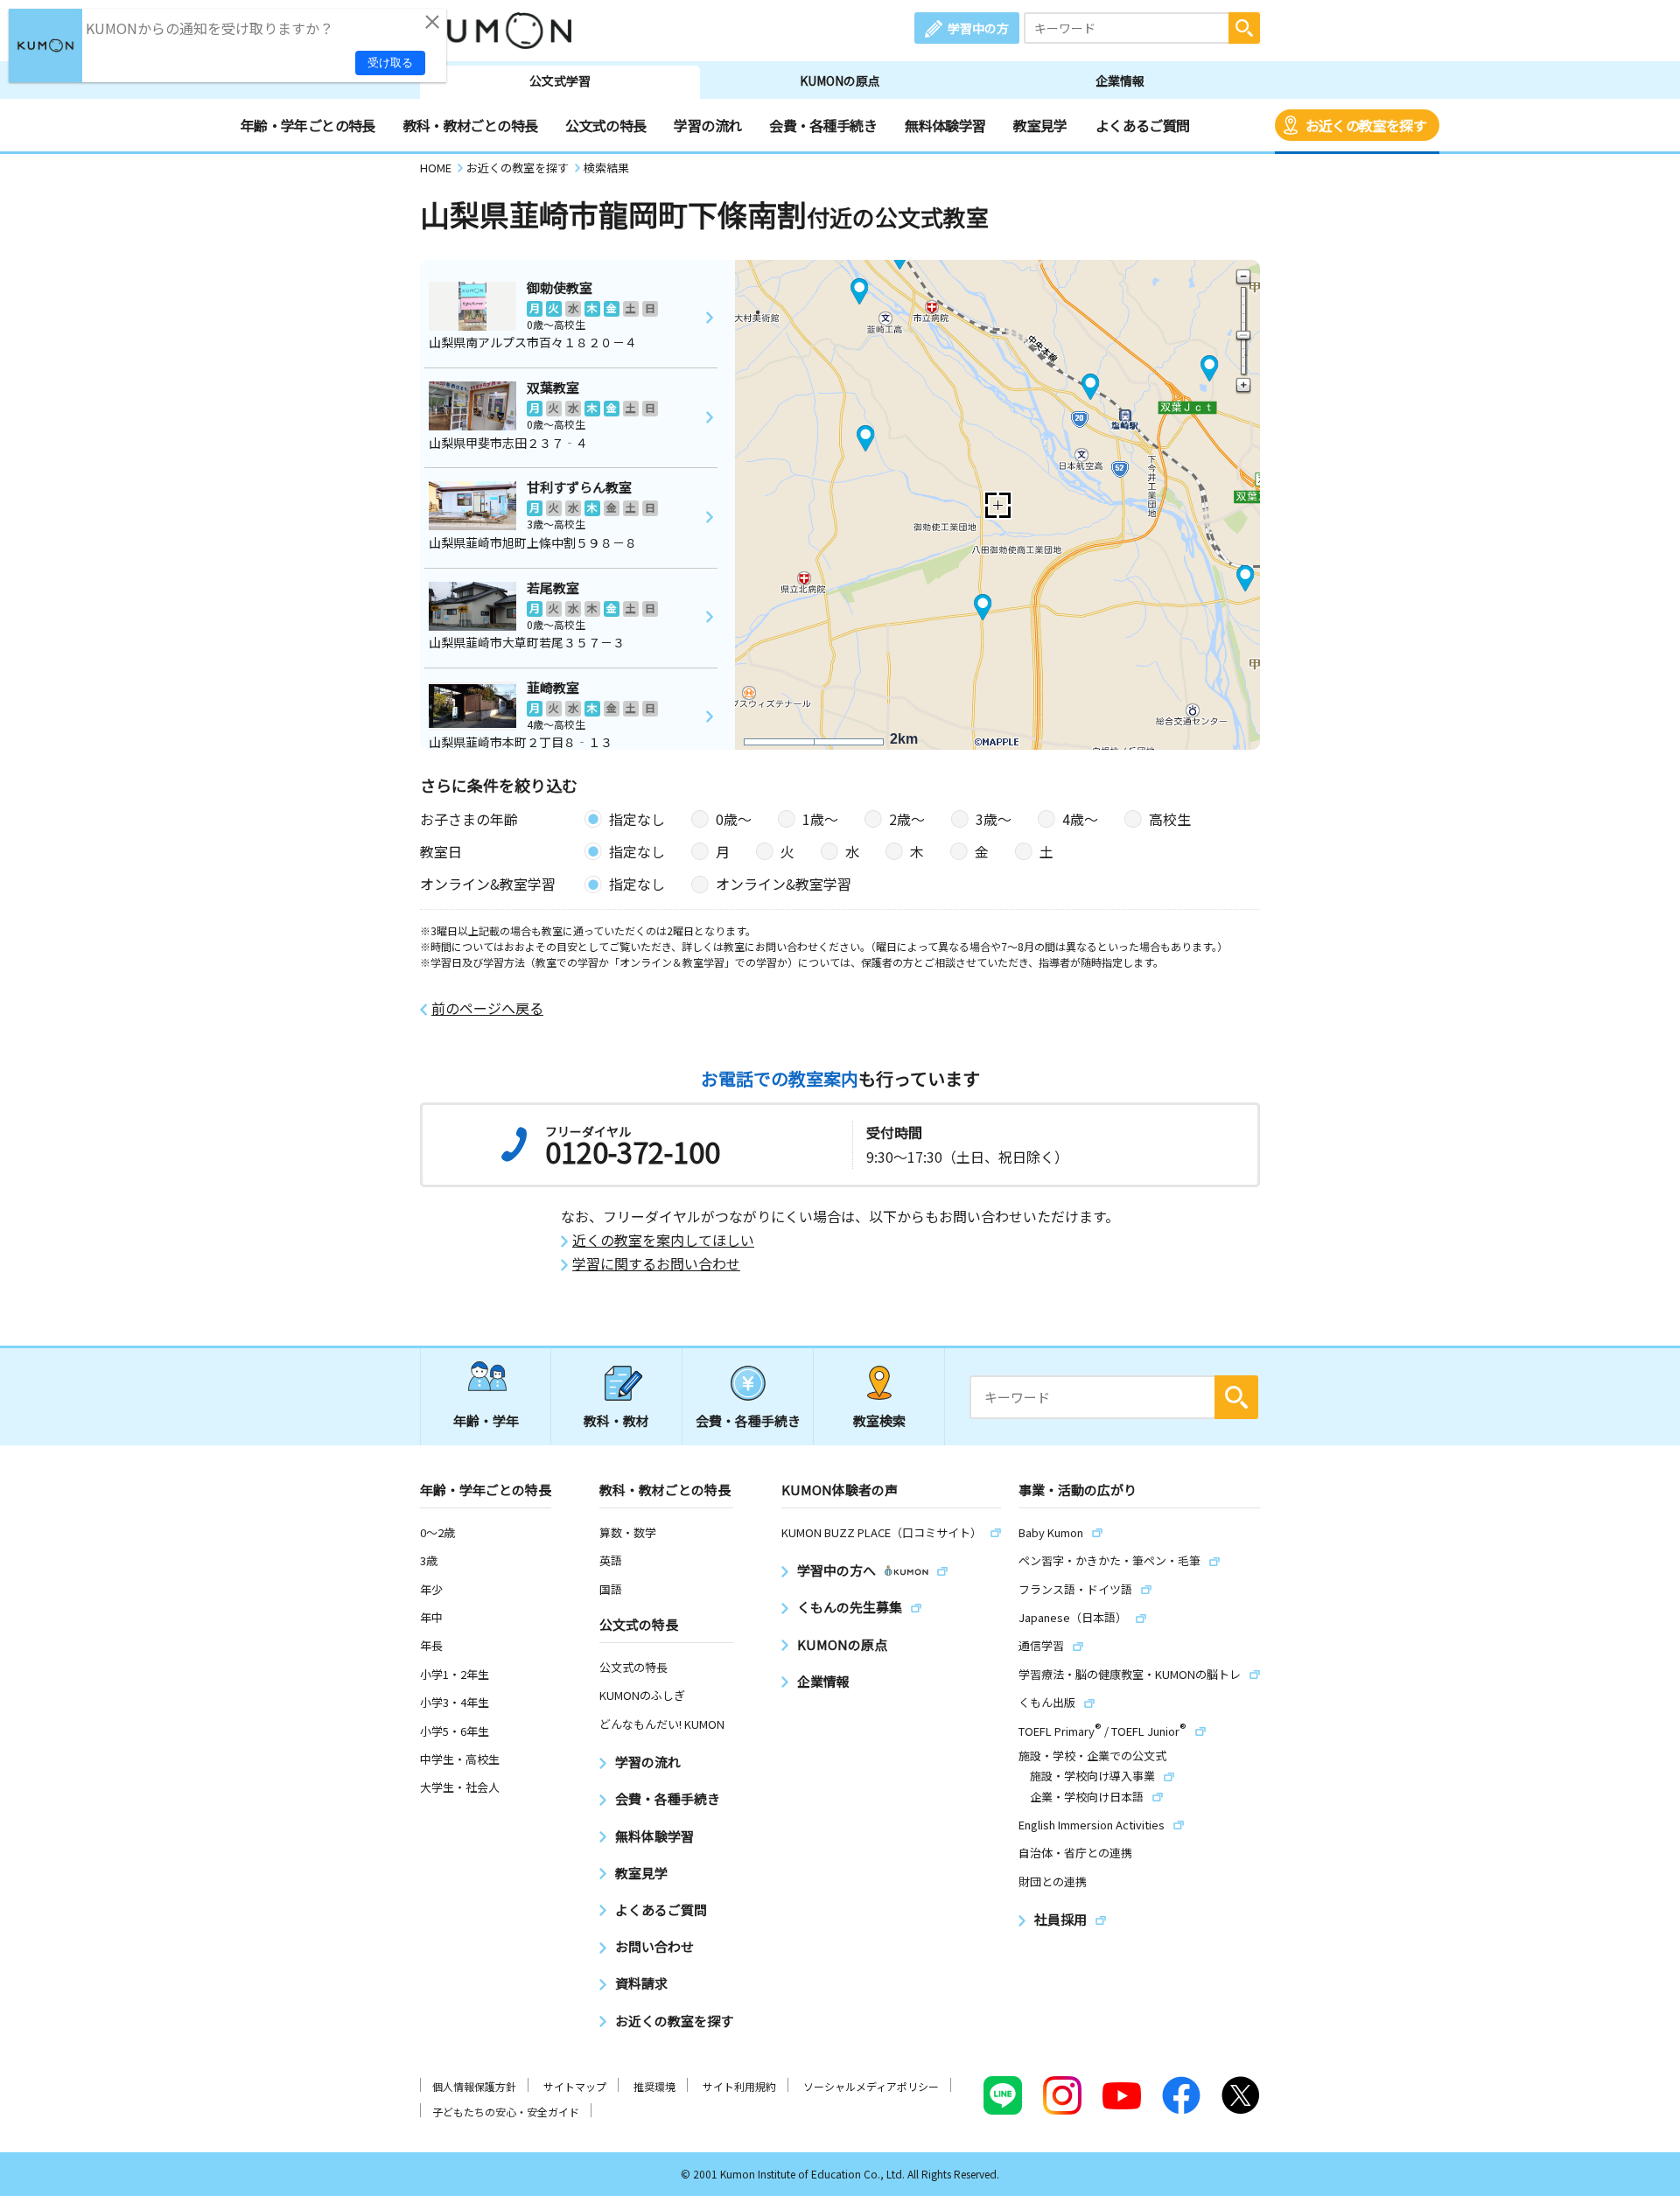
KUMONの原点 (840, 80)
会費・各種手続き (823, 125)
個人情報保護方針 (474, 2086)
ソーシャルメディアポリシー (871, 2086)
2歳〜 (907, 819)
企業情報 (1120, 80)
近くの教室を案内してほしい (663, 1240)
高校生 (1170, 819)
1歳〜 (820, 819)
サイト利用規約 (739, 2086)
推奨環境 (654, 2086)
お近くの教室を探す (1366, 125)
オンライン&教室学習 (784, 884)
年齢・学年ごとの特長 (308, 125)
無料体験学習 (945, 125)
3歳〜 (994, 819)
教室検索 (879, 1420)
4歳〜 (1080, 819)
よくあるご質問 (1143, 125)
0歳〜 (734, 819)
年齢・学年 (486, 1420)
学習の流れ (707, 125)
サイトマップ (575, 2086)
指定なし (637, 819)
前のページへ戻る (487, 1008)
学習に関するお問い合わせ (656, 1264)
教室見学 (1040, 125)
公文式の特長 (605, 125)
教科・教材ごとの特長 (471, 125)
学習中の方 (978, 28)
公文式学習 (560, 80)
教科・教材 (616, 1420)
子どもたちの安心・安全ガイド (506, 2112)
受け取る (390, 63)
